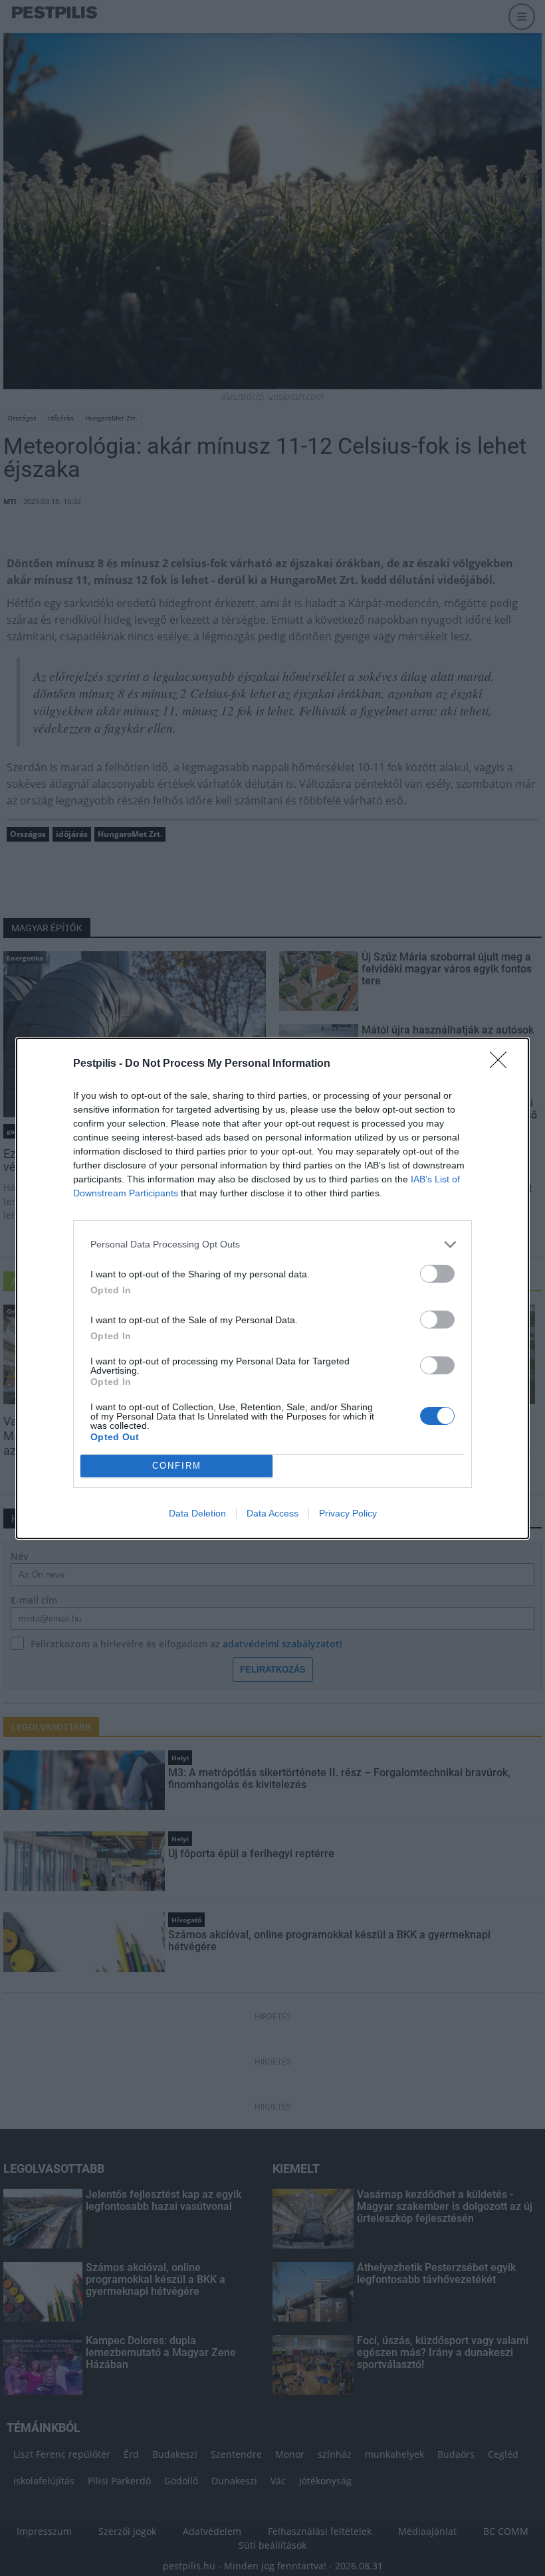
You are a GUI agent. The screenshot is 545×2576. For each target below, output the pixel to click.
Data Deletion (197, 1513)
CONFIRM (177, 1466)
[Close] (502, 1064)
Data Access (272, 1513)
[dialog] (272, 1288)
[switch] (437, 1274)
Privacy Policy (348, 1513)
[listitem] (272, 1244)
